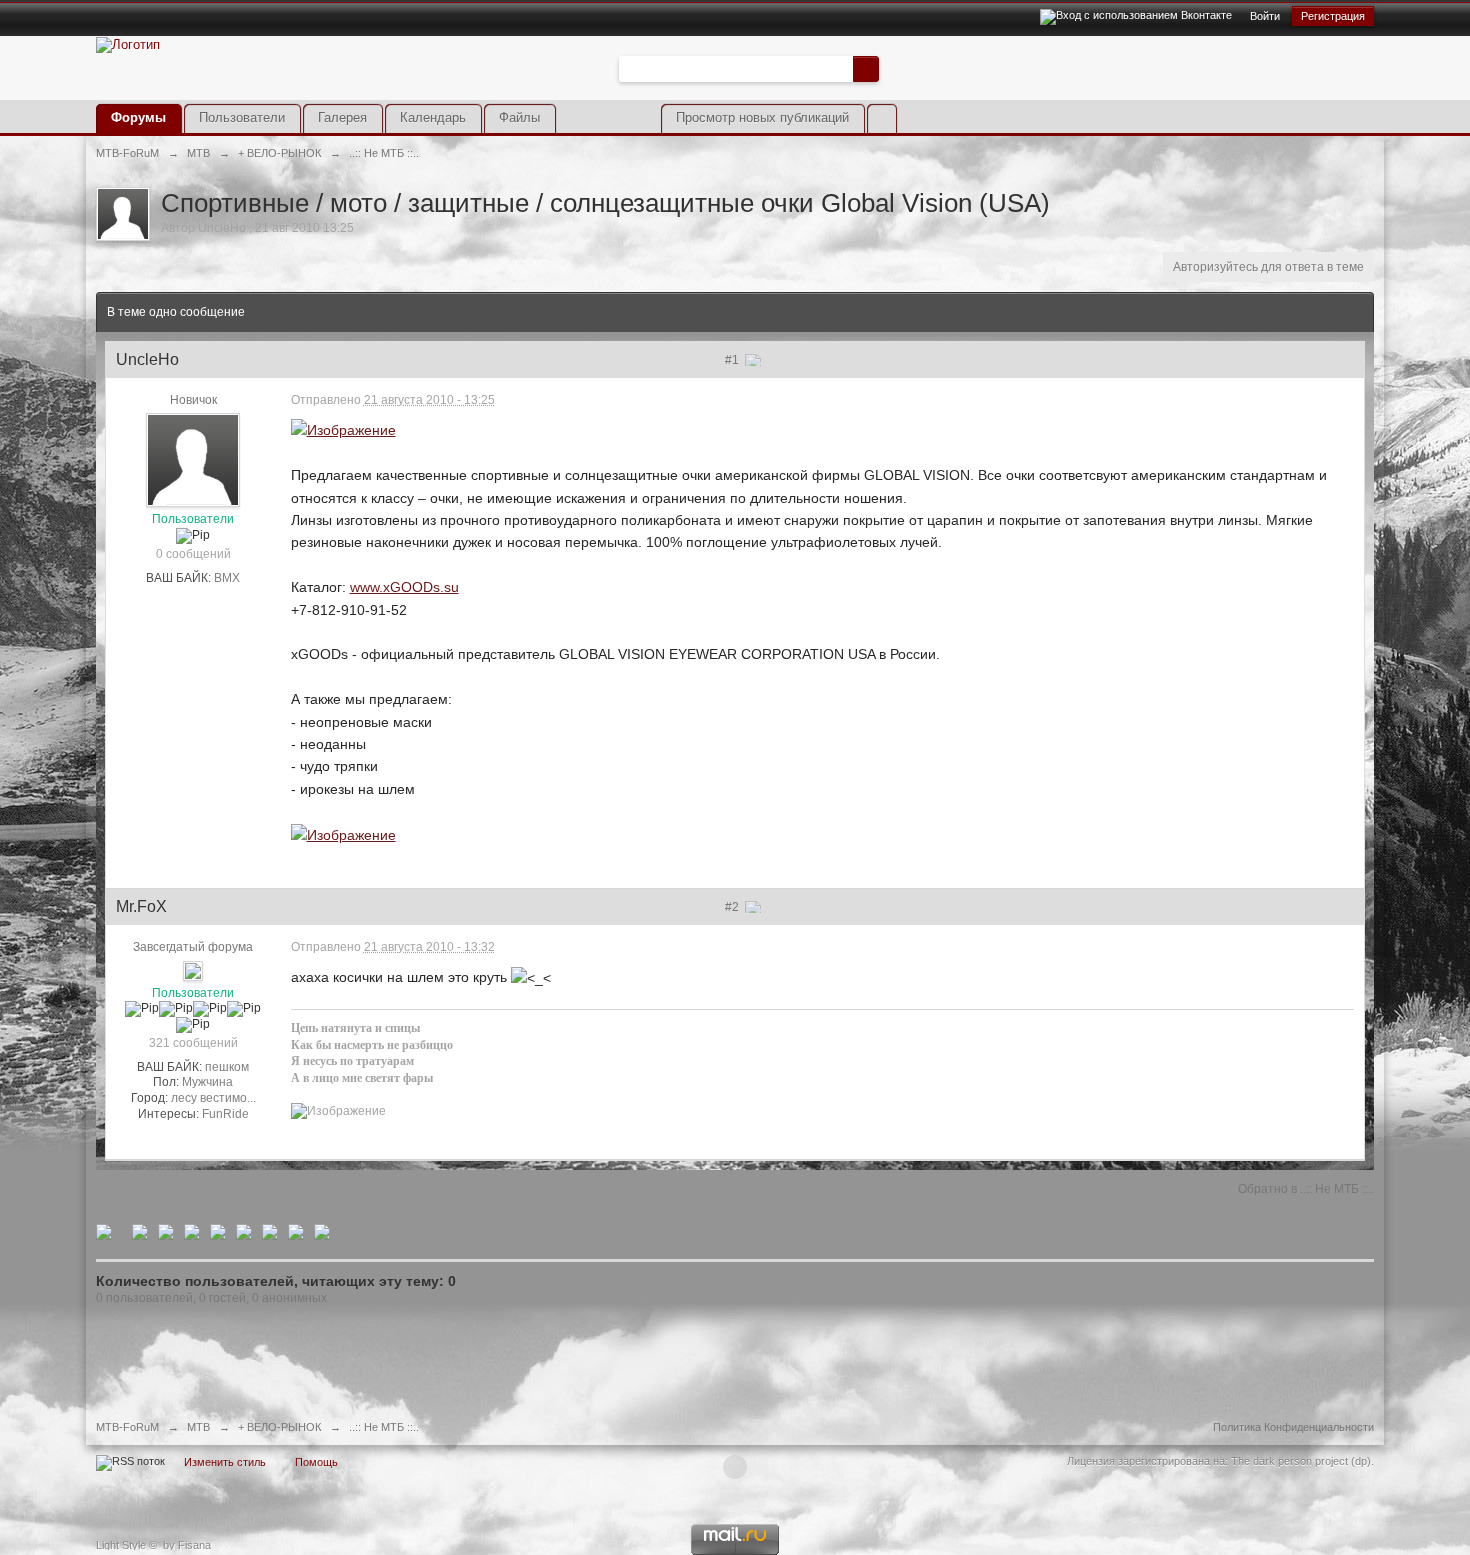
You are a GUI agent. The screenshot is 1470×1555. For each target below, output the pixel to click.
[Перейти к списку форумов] (128, 43)
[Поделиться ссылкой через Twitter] (104, 1231)
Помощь (316, 1462)
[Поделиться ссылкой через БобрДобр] (244, 1231)
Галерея (342, 117)
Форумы (138, 117)
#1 (733, 360)
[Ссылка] (343, 429)
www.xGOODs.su (404, 587)
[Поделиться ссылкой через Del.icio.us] (166, 1231)
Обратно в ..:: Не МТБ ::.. (1306, 1189)
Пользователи (242, 117)
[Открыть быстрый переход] (881, 118)
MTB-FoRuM (127, 1427)
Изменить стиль (225, 1462)
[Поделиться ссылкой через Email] (270, 1231)
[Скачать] (322, 1231)
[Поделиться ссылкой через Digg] (140, 1231)
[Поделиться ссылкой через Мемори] (218, 1231)
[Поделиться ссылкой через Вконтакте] (192, 1231)
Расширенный (891, 68)
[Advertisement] (1140, 83)
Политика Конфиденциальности (1293, 1427)
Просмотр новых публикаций (762, 117)
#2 (733, 907)
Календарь (433, 117)
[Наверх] (735, 1467)
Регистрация (1333, 16)
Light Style (121, 1545)
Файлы (519, 117)
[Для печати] (296, 1231)
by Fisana (187, 1545)
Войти (1265, 16)
